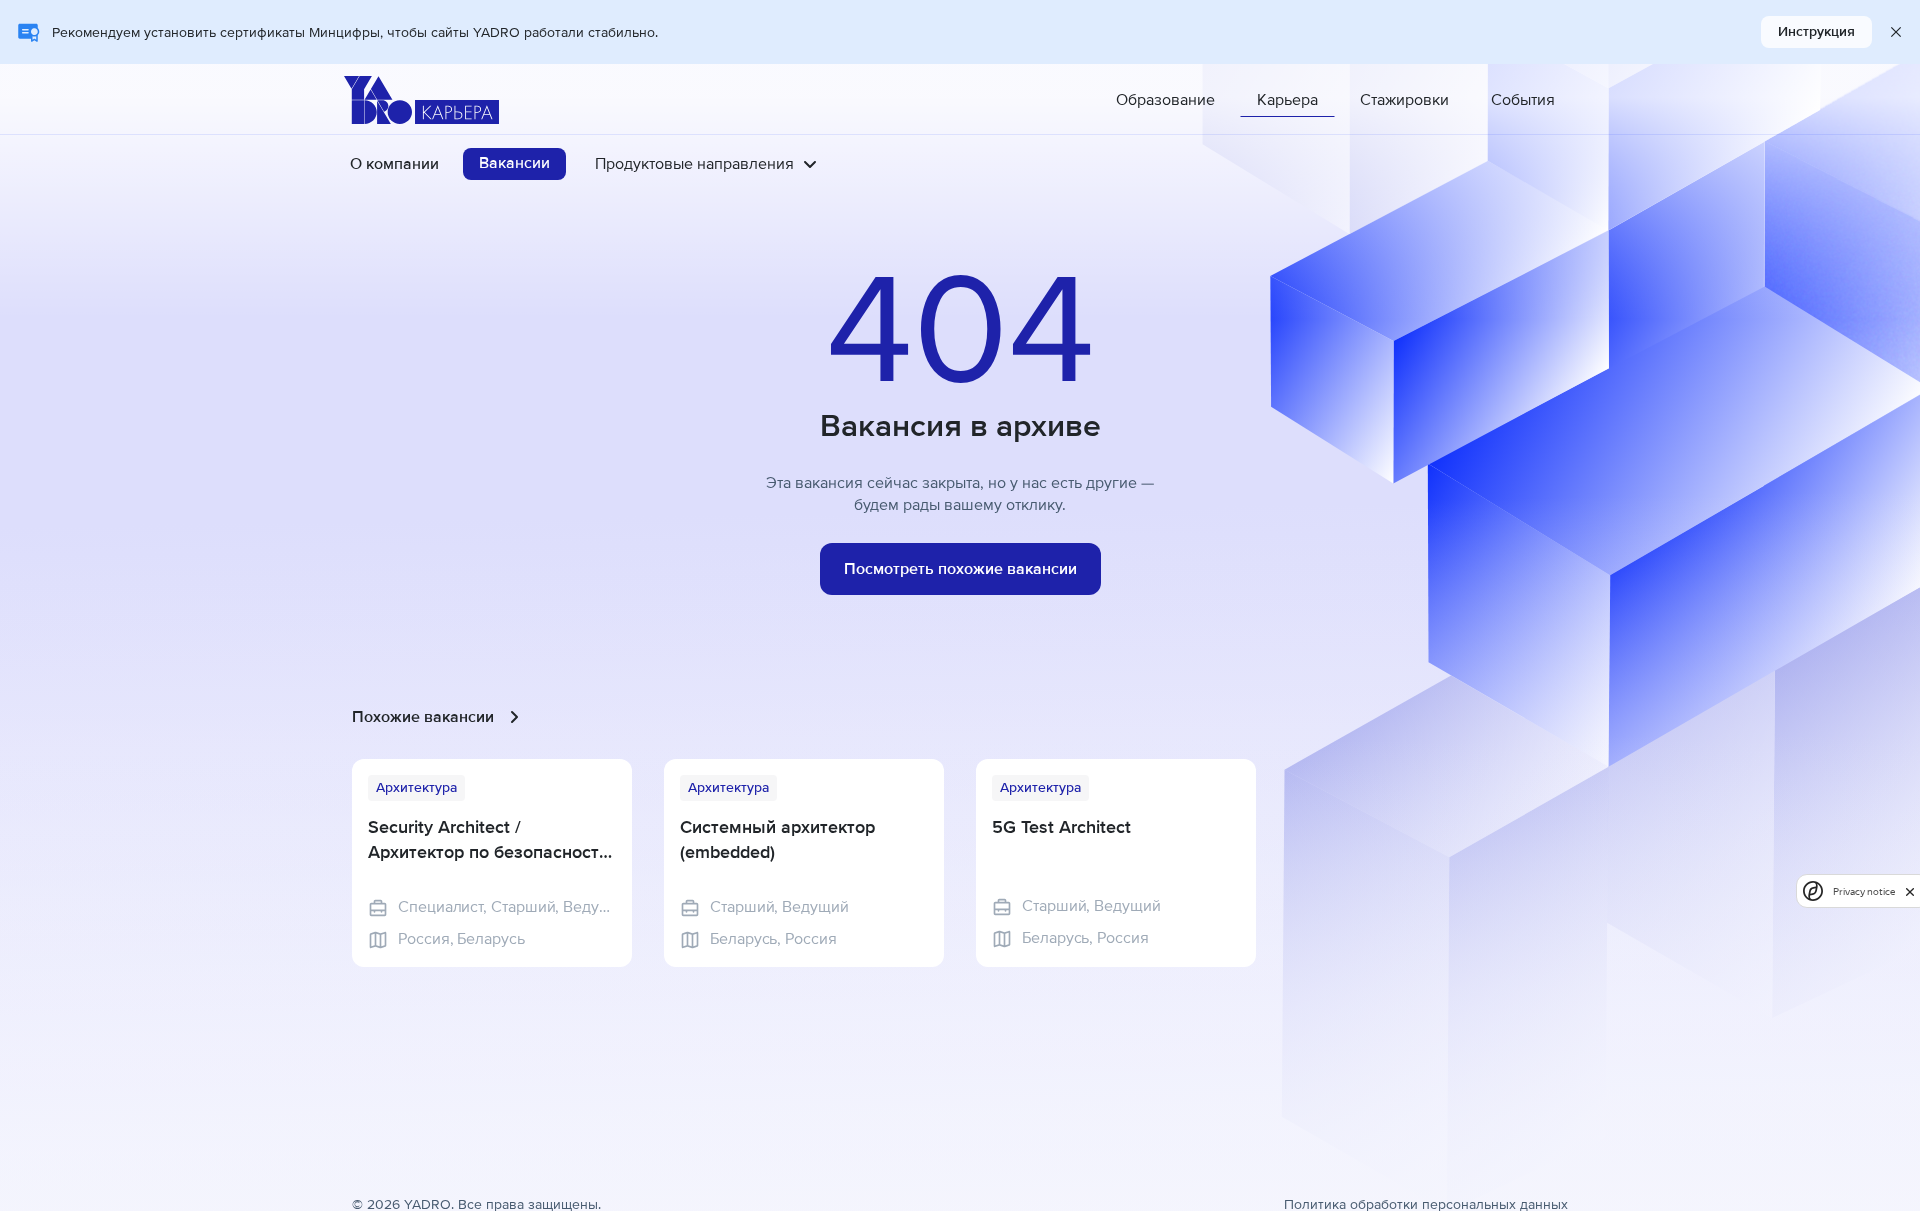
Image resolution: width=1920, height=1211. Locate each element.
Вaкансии (514, 163)
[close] (1910, 891)
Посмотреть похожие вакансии (960, 569)
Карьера (1287, 100)
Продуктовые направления (694, 164)
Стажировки (1404, 100)
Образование (1165, 100)
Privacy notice (1864, 891)
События (1523, 100)
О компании (394, 164)
